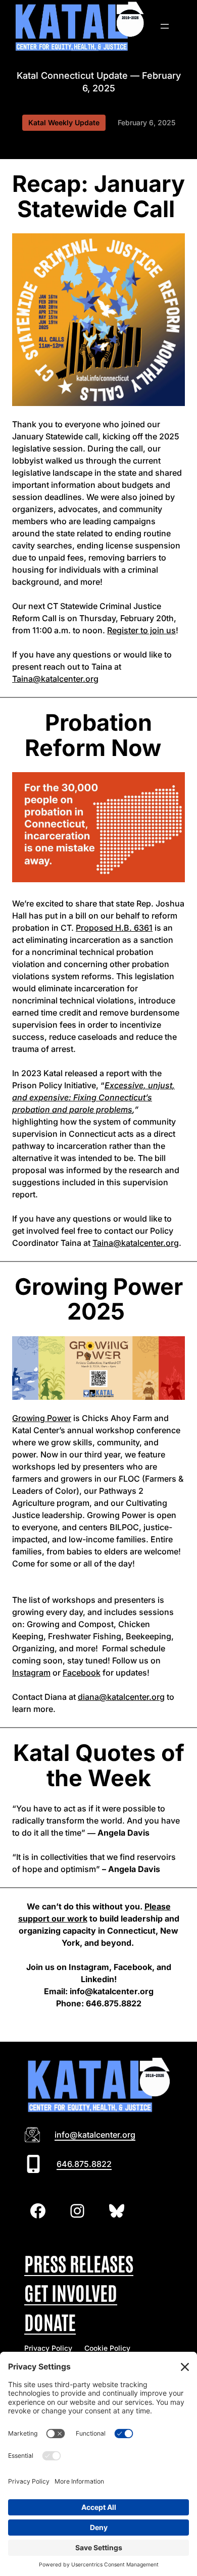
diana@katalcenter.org (121, 1697)
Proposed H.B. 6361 (114, 928)
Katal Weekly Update (64, 122)
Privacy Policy (48, 2348)
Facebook (82, 1673)
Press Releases (79, 2263)
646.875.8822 (84, 2164)
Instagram (31, 1673)
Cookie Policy (107, 2348)
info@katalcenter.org (95, 2135)
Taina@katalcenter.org (55, 679)
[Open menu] (165, 26)
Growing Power (42, 1418)
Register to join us (141, 630)
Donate (50, 2321)
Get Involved (71, 2292)
